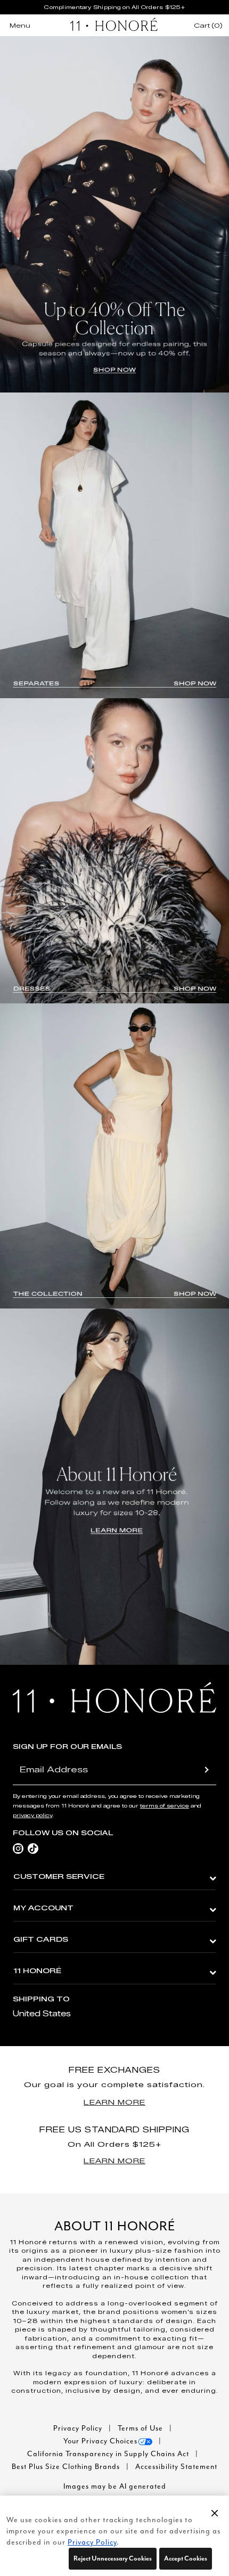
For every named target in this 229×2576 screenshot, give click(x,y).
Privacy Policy (79, 2428)
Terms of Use (141, 2428)
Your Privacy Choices (100, 2441)
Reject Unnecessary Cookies (113, 2558)
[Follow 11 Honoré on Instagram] (18, 1848)
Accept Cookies (186, 2558)
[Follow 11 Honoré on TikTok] (33, 1848)
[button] (215, 2513)
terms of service (165, 1806)
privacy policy (32, 1815)
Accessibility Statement (176, 2467)
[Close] (215, 2511)
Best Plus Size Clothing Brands (67, 2467)
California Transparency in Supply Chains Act (109, 2454)
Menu (20, 25)
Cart (208, 26)
